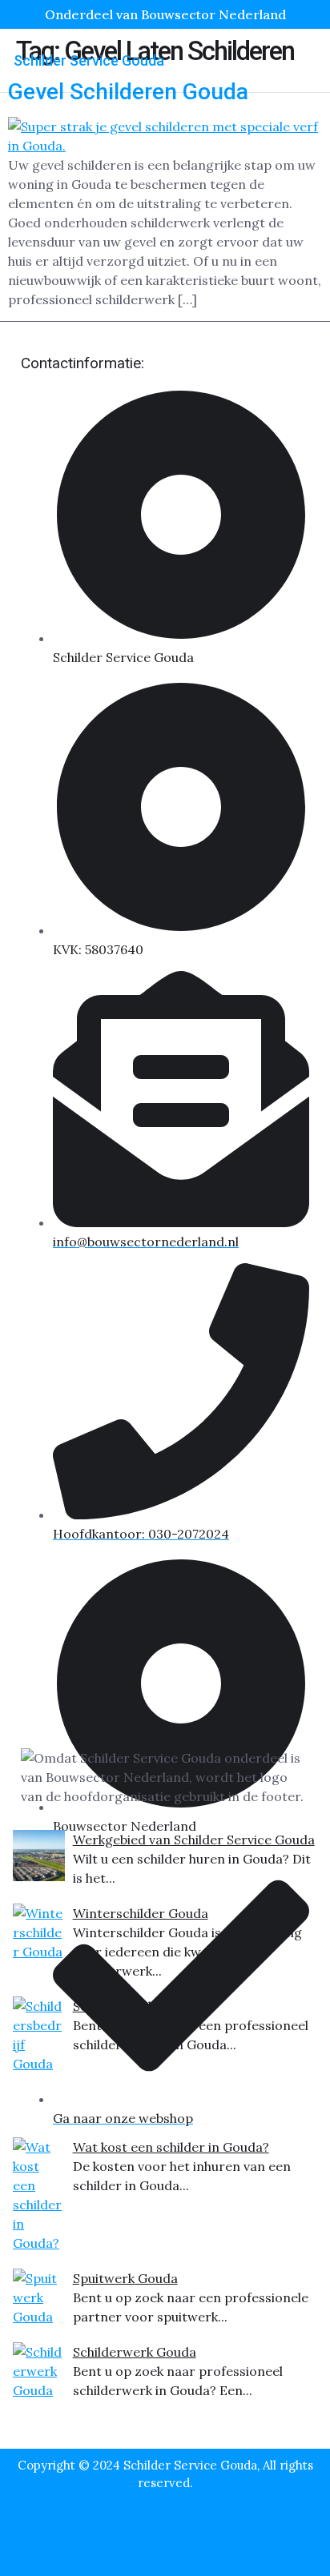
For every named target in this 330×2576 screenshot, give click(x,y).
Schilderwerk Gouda (135, 2352)
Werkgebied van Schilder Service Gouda (194, 1840)
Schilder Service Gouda (89, 60)
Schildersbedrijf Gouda (143, 2006)
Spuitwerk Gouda (125, 2278)
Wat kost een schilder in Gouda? (171, 2147)
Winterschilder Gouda (141, 1913)
